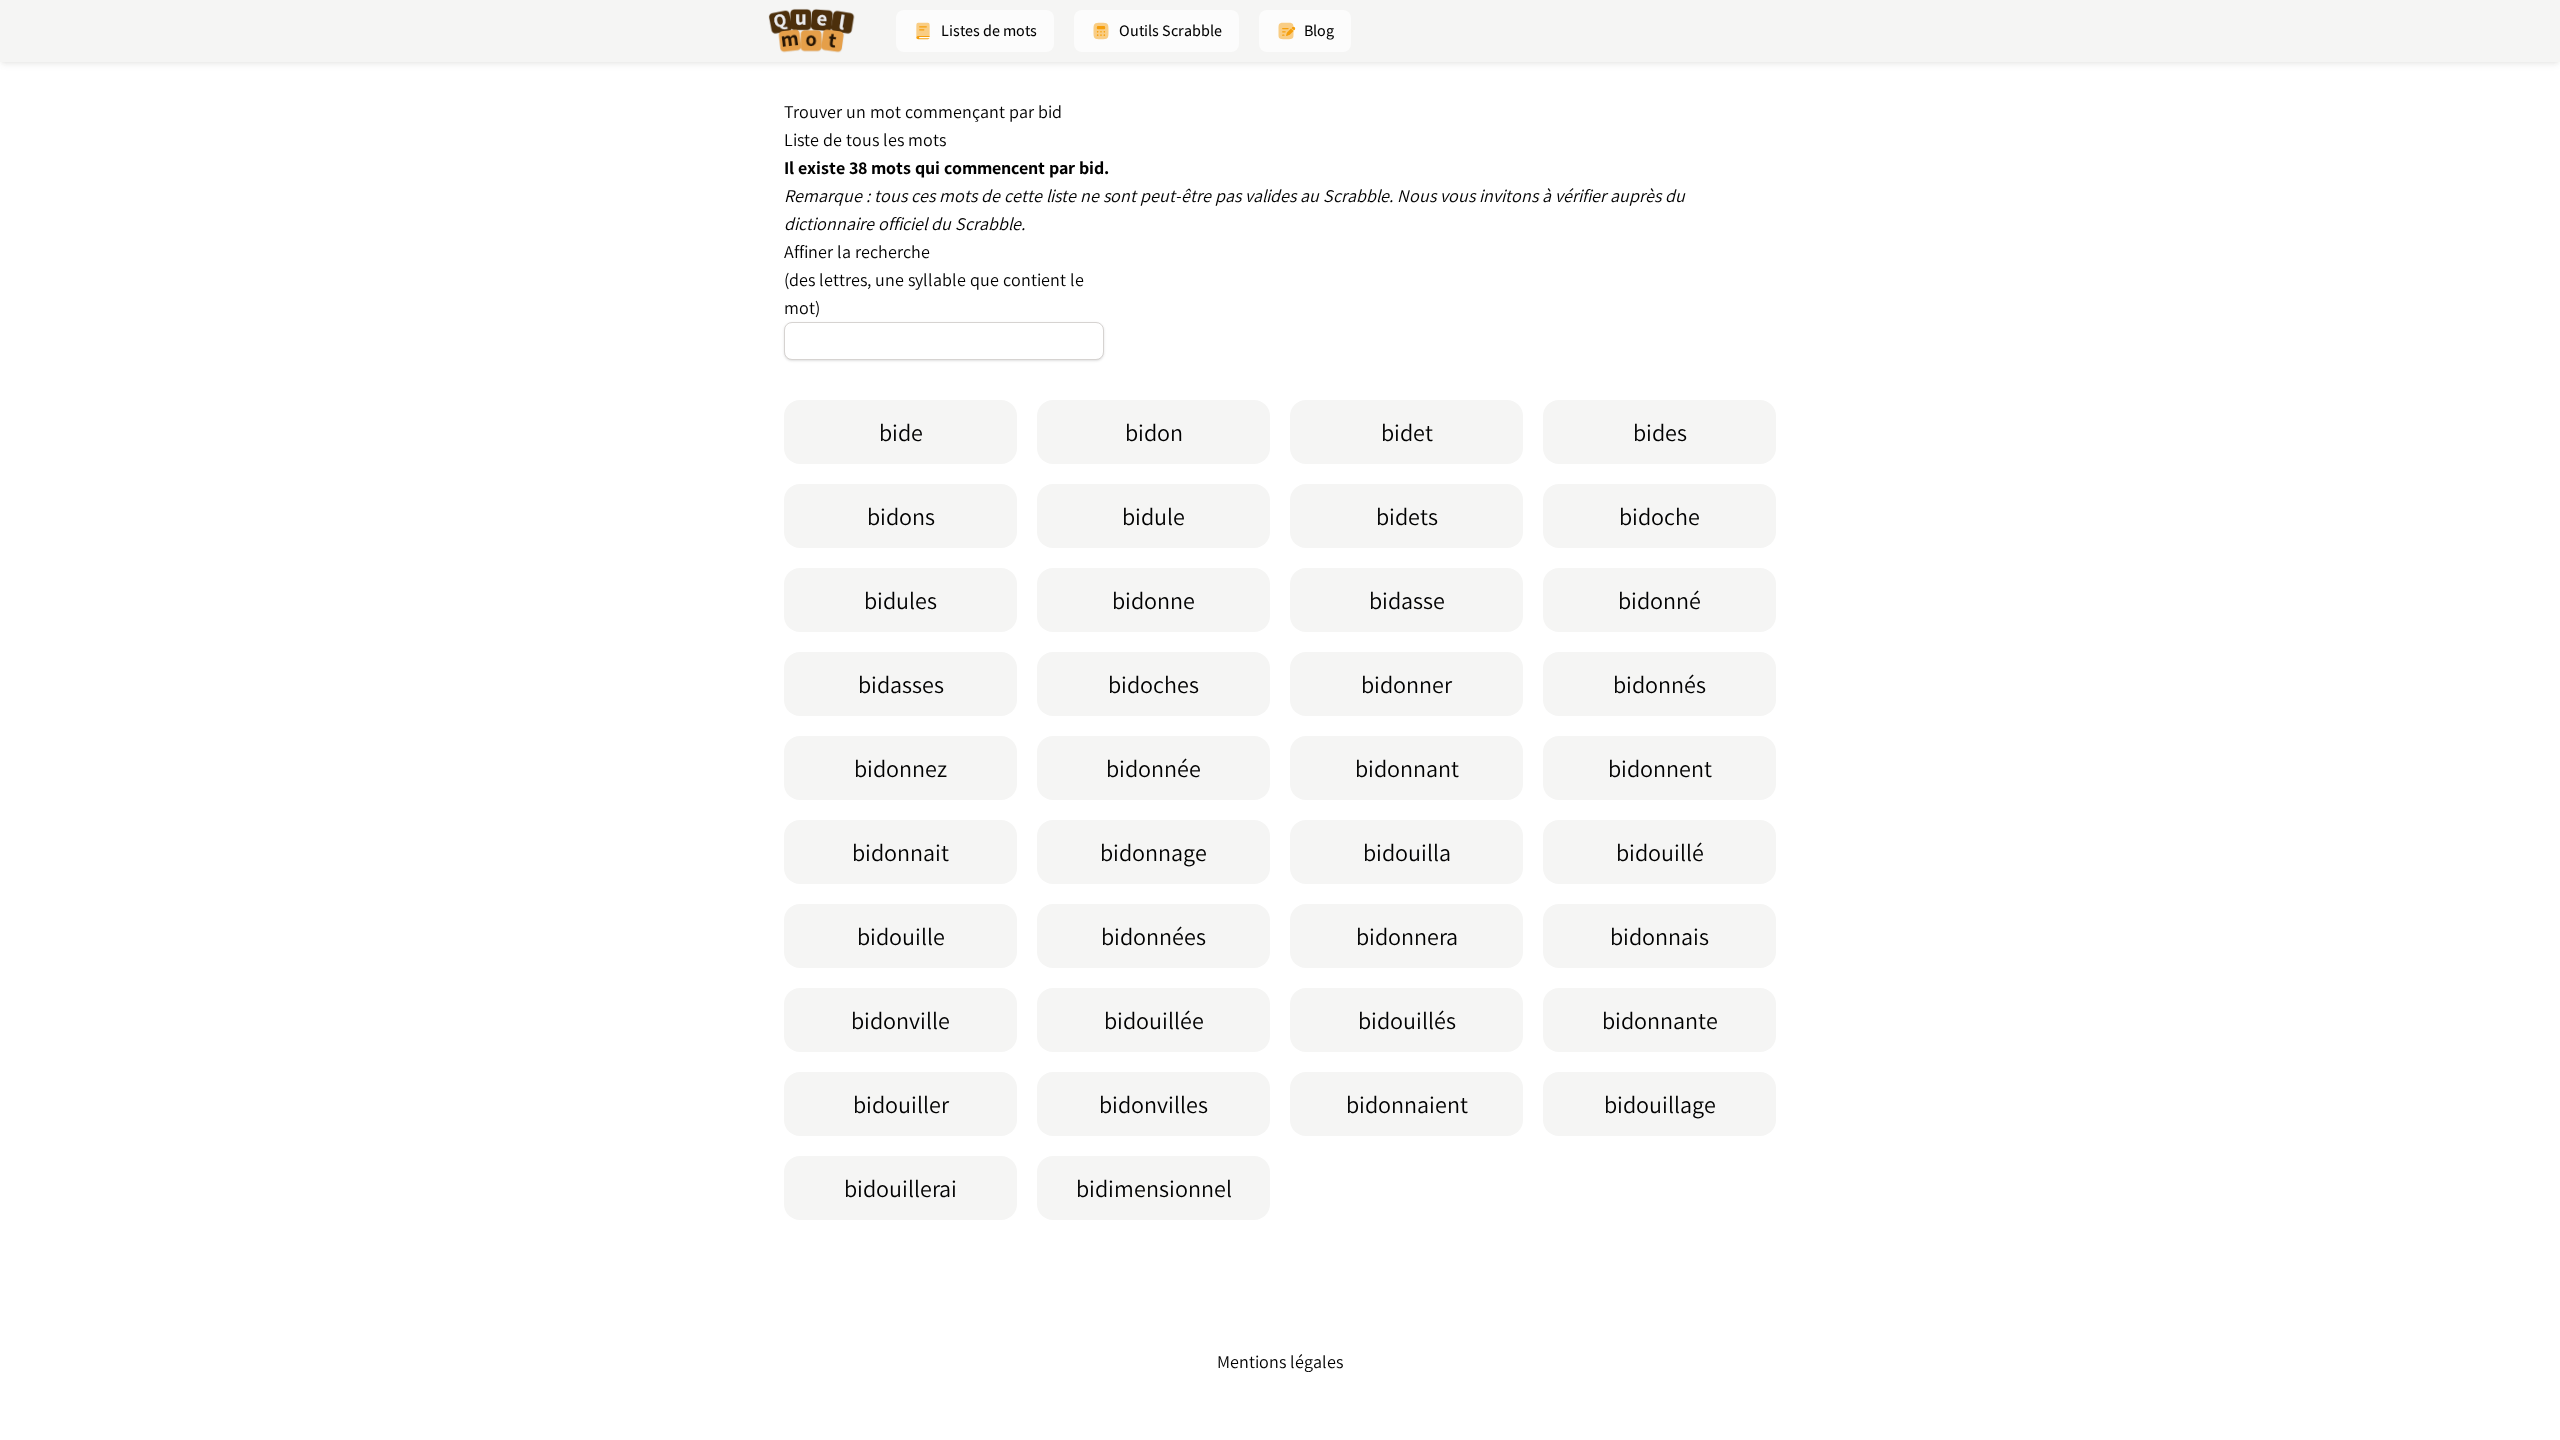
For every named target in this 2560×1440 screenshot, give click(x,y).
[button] (975, 31)
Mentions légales (1280, 1361)
